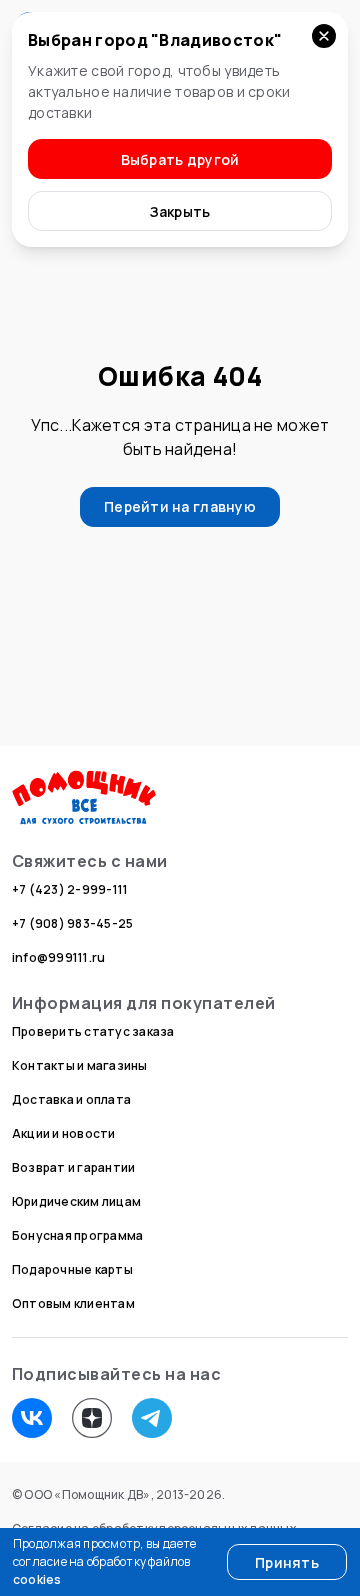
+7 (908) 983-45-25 (72, 923)
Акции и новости (64, 1133)
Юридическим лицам (76, 1201)
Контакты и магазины (80, 1065)
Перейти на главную (180, 506)
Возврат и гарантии (73, 1167)
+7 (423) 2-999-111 (70, 889)
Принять (287, 1562)
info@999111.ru (58, 957)
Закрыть (180, 211)
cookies (37, 1579)
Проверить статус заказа (93, 1031)
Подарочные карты (72, 1269)
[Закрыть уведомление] (324, 36)
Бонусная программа (77, 1235)
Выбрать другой (180, 159)
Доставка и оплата (71, 1099)
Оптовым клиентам (73, 1303)
